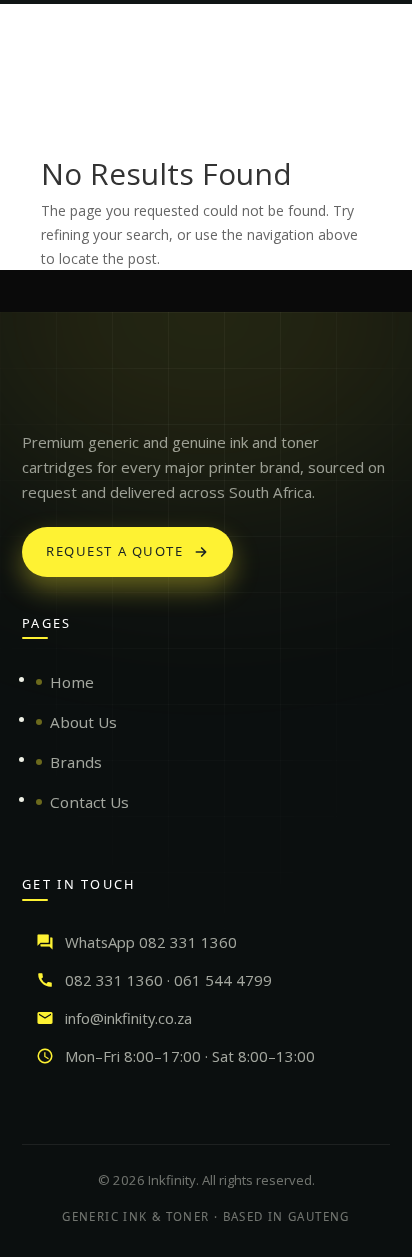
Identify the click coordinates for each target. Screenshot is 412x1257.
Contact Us (89, 802)
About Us (83, 722)
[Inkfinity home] (42, 392)
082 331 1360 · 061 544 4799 (168, 980)
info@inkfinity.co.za (128, 1018)
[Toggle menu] (374, 34)
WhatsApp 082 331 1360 (151, 942)
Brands (76, 762)
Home (72, 682)
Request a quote (115, 551)
